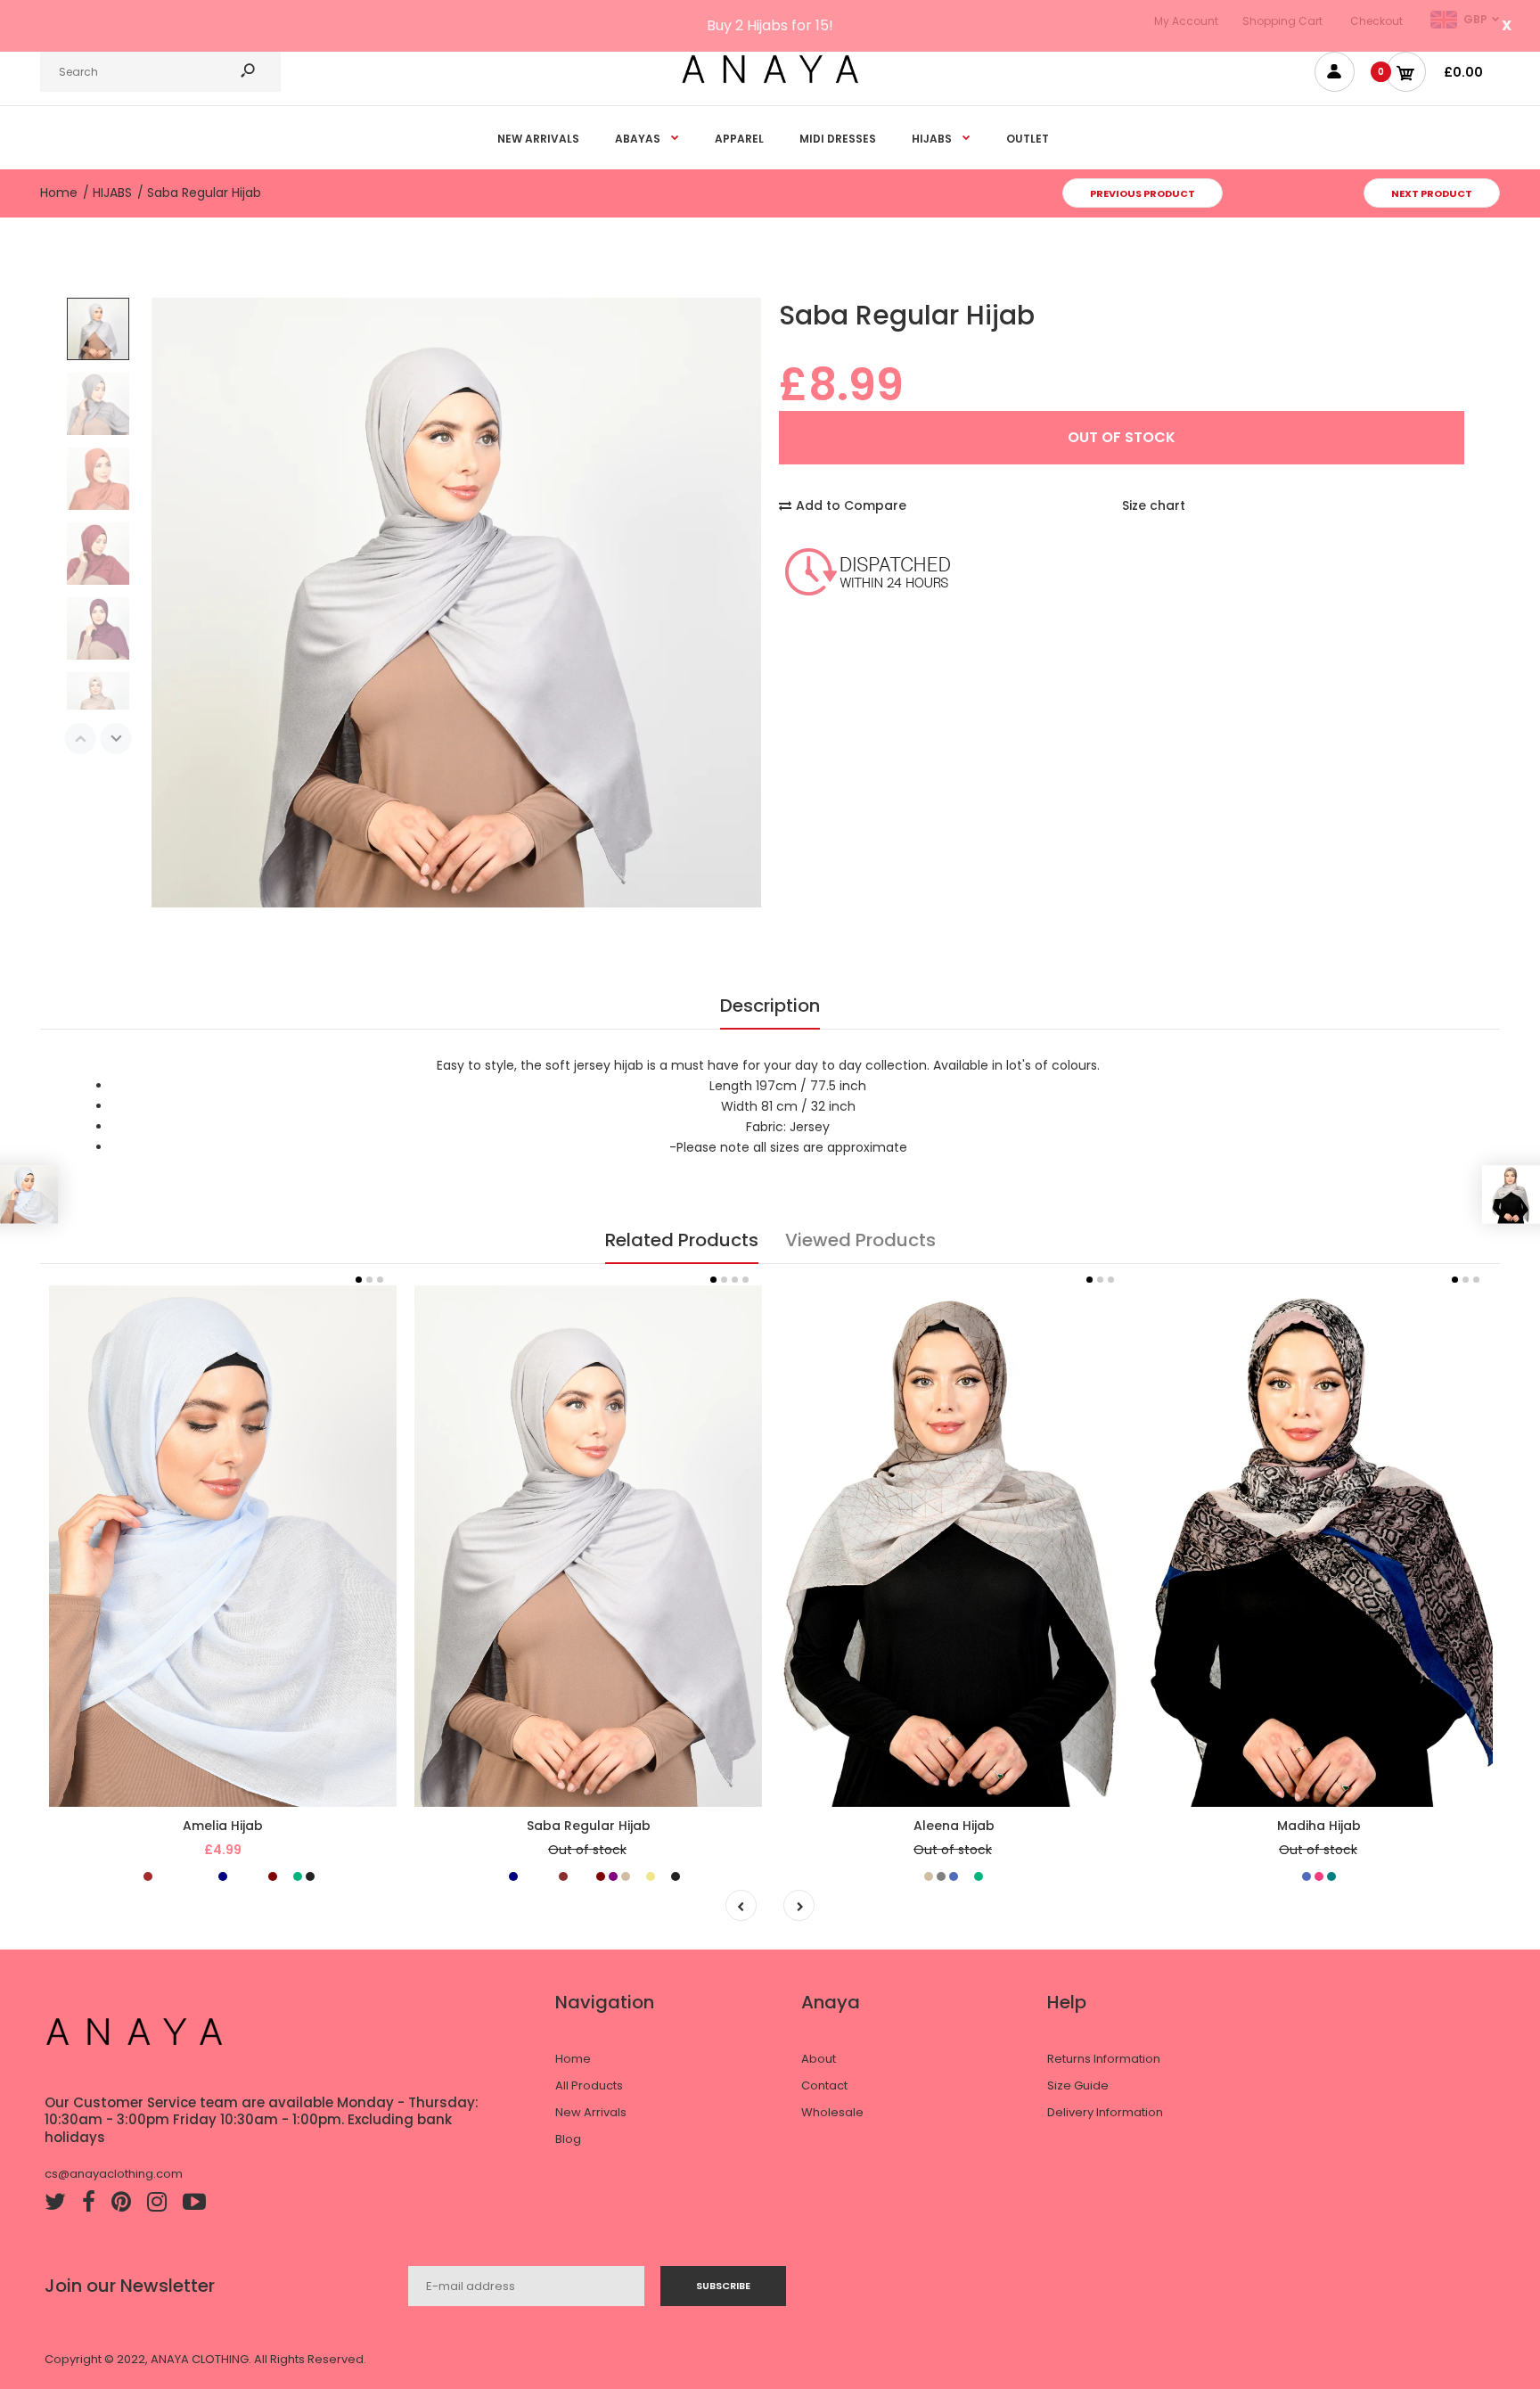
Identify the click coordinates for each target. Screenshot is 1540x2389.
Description (770, 1006)
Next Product (1432, 193)
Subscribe (723, 2286)
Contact (824, 2085)
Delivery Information (1105, 2112)
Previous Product (1143, 193)
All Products (589, 2085)
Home (573, 2059)
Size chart (1154, 505)
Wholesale (832, 2112)
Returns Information (1104, 2059)
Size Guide (1078, 2085)
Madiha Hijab (1319, 1826)
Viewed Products (860, 1240)
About (819, 2059)
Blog (568, 2139)
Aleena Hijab (954, 1826)
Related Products (682, 1240)
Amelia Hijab (223, 1826)
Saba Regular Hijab (589, 1826)
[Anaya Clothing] (770, 82)
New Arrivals (591, 2112)
